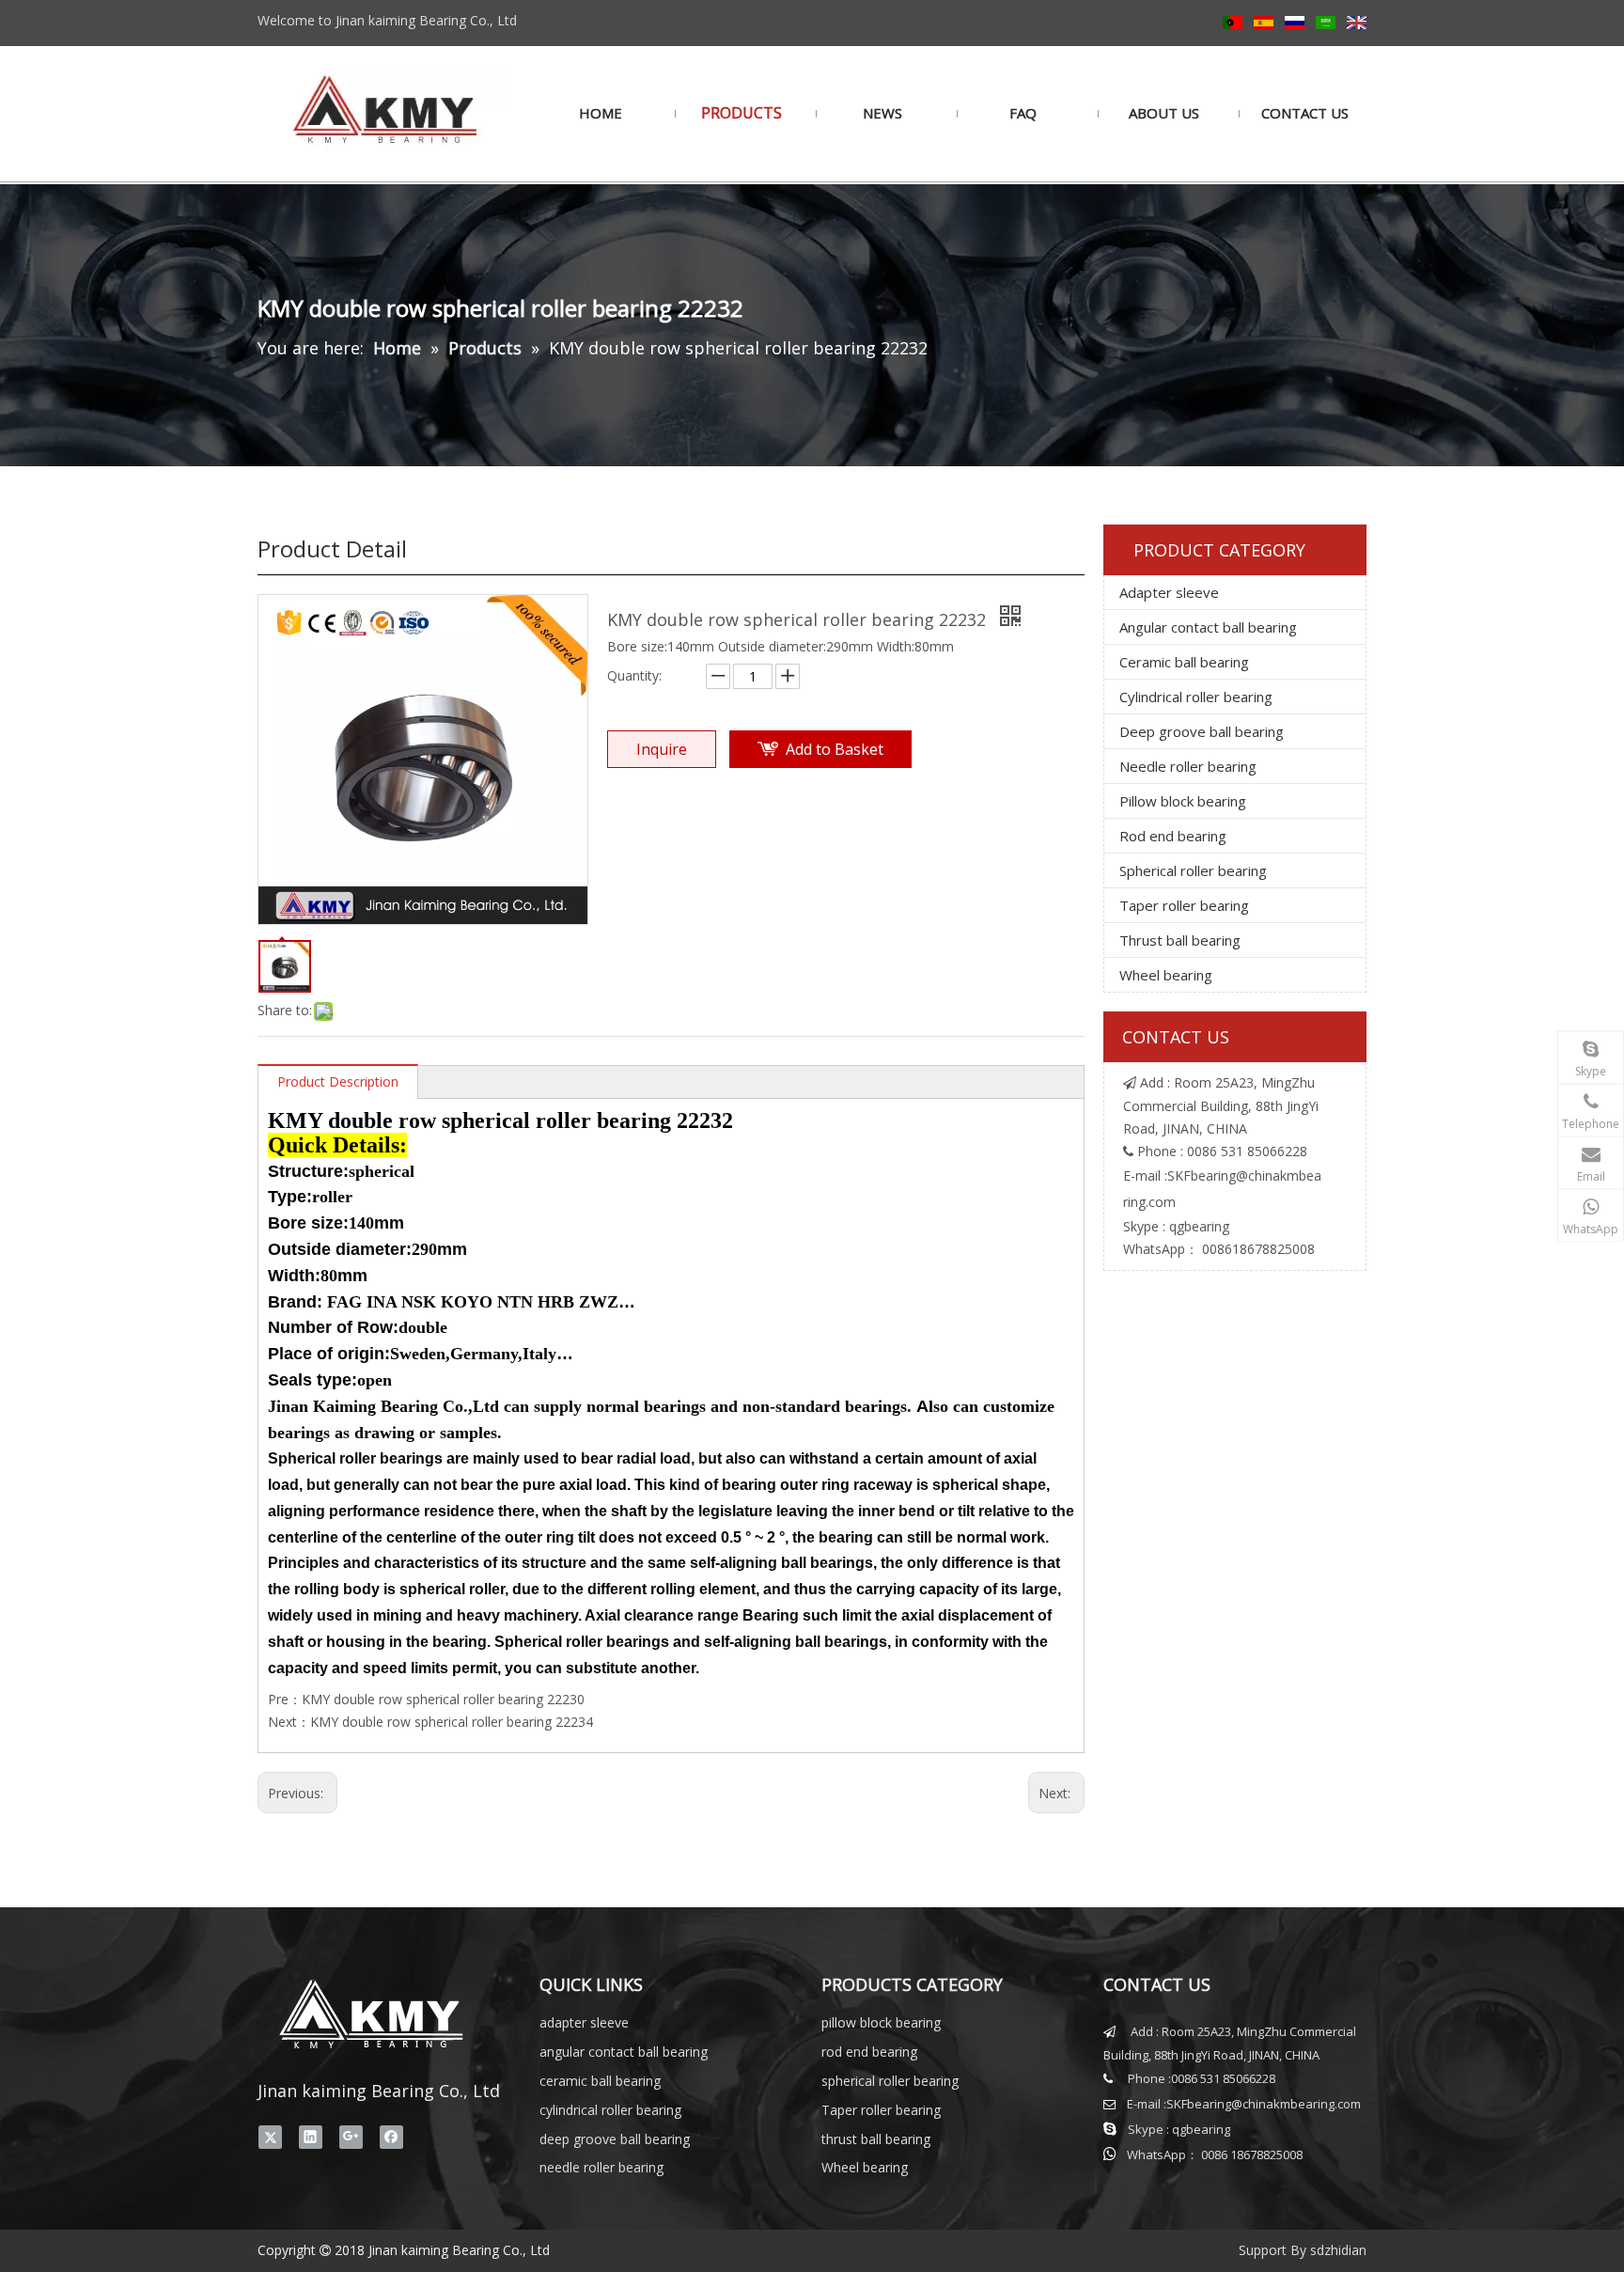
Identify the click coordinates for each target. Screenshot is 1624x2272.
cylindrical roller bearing (610, 2110)
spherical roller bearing (890, 2081)
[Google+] (351, 2138)
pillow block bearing (881, 2022)
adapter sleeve (584, 2022)
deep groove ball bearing (615, 2139)
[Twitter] (270, 2138)
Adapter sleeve (1169, 592)
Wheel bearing (1166, 975)
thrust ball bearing (876, 2139)
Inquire (662, 749)
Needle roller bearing (1188, 766)
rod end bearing (869, 2052)
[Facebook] (391, 2138)
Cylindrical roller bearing (1196, 697)
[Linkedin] (311, 2138)
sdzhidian (1338, 2250)
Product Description (338, 1081)
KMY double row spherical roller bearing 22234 (452, 1722)
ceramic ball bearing (600, 2081)
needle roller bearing (601, 2167)
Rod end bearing (1173, 836)
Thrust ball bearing (1180, 940)
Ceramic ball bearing (1184, 662)
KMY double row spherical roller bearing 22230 (443, 1699)
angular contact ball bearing (624, 2052)
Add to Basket (835, 749)
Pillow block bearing (1183, 801)
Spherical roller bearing (1193, 870)
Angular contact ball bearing (1208, 627)
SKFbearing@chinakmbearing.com (1264, 2104)
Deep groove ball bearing (1202, 731)
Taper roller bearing (1184, 905)
